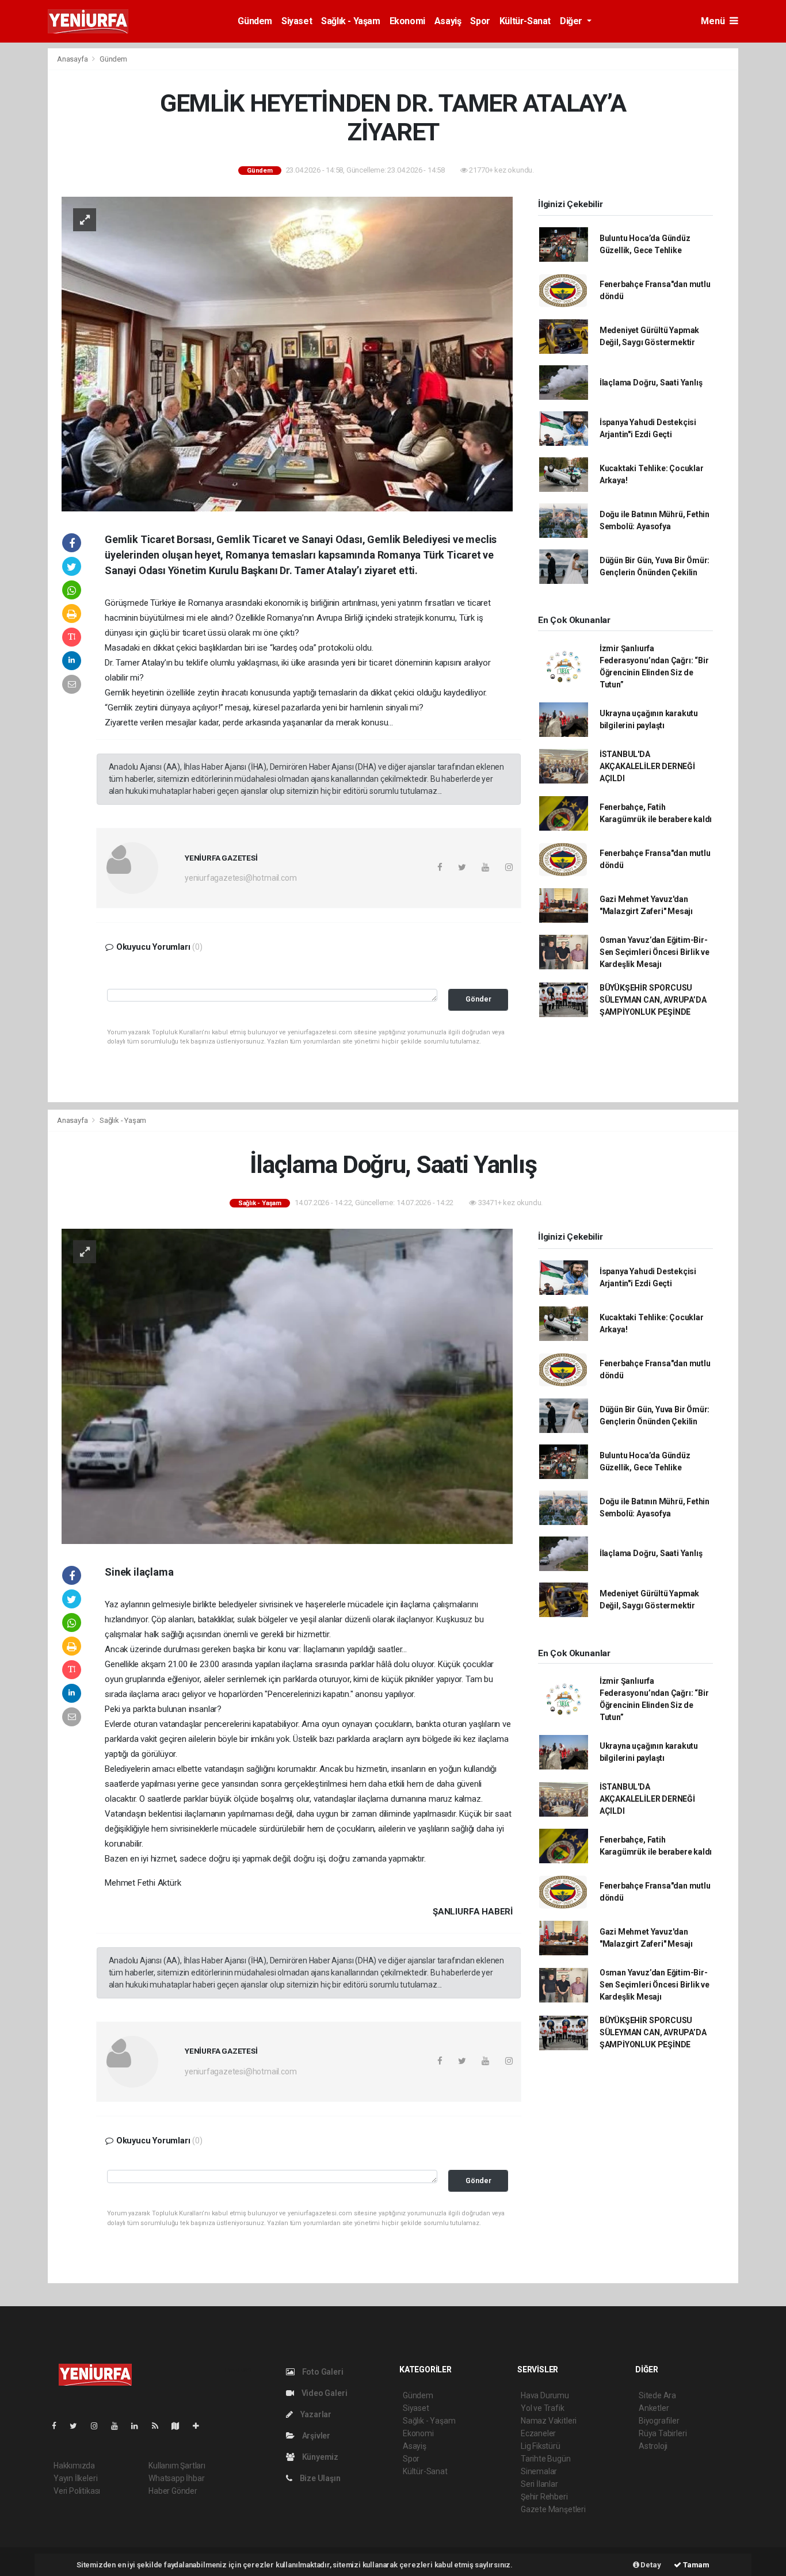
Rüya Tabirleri (663, 2433)
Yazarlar (315, 2414)
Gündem (255, 21)
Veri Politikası (77, 2491)
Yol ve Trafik (543, 2408)
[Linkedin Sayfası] (139, 2426)
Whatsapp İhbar (176, 2478)
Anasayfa (73, 59)
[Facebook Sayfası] (59, 2426)
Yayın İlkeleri (75, 2478)
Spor (480, 21)
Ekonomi (407, 21)
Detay (650, 2565)
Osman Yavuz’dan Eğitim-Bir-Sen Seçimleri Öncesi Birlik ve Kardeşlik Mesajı (655, 952)
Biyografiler (659, 2421)
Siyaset (297, 21)
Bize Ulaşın (319, 2478)
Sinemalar (539, 2471)
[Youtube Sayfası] (119, 2426)
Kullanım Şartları (177, 2466)
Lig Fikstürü (541, 2446)
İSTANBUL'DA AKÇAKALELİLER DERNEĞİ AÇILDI (647, 766)
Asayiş (448, 21)
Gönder (478, 999)
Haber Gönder (173, 2491)
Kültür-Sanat (525, 21)
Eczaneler (538, 2433)
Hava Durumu (545, 2395)
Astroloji (653, 2446)
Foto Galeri (322, 2372)
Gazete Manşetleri (553, 2509)
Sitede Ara (657, 2395)
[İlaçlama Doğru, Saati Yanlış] (287, 1385)
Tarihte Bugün (546, 2459)
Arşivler (315, 2436)
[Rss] (160, 2426)
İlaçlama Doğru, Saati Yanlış (651, 383)
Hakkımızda (74, 2466)
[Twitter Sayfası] (78, 2426)
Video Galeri (323, 2393)
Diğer (572, 21)
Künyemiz (319, 2457)
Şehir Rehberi (544, 2497)
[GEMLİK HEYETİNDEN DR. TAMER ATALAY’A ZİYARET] (287, 353)
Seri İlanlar (539, 2484)
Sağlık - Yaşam (350, 21)
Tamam (695, 2565)
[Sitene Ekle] (201, 2426)
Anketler (654, 2408)
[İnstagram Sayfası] (99, 2426)
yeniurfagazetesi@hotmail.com (241, 878)
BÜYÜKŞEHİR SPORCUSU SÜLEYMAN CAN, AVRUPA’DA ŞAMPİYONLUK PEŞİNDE (653, 1000)
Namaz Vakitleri (549, 2421)
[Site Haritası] (180, 2426)
